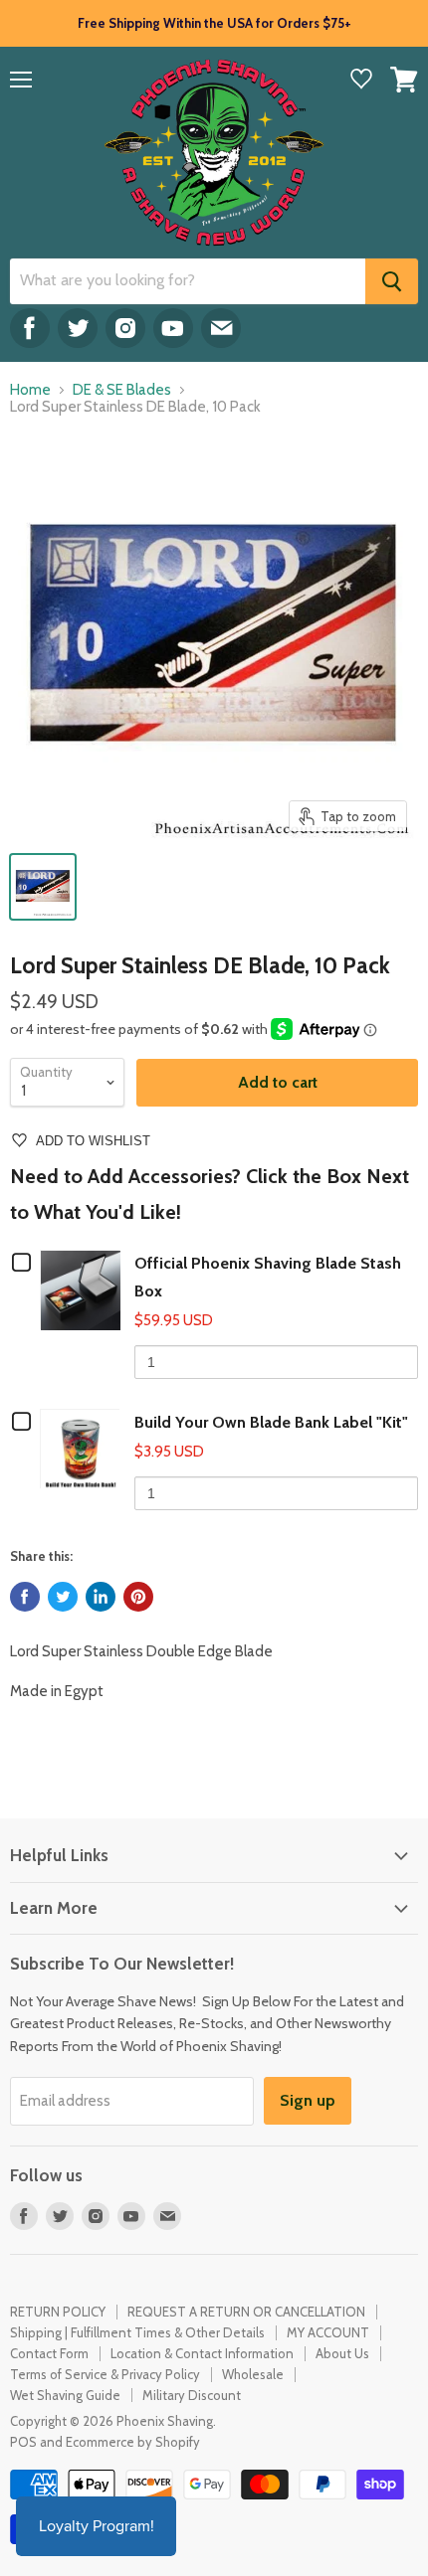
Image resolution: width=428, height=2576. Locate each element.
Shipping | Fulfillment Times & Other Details (137, 2332)
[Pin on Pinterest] (138, 1597)
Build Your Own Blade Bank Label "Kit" (271, 1422)
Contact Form (49, 2353)
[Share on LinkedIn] (101, 1597)
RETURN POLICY (58, 2312)
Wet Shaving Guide (65, 2395)
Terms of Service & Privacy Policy (105, 2374)
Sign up (308, 2100)
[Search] (392, 281)
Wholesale (253, 2374)
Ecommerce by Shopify (133, 2442)
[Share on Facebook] (25, 1597)
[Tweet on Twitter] (63, 1597)
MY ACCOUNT (328, 2332)
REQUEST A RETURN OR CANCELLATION (246, 2312)
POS (23, 2442)
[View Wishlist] (361, 81)
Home (30, 390)
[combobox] (188, 281)
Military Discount (192, 2395)
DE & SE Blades (122, 390)
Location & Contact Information (202, 2353)
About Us (342, 2353)
